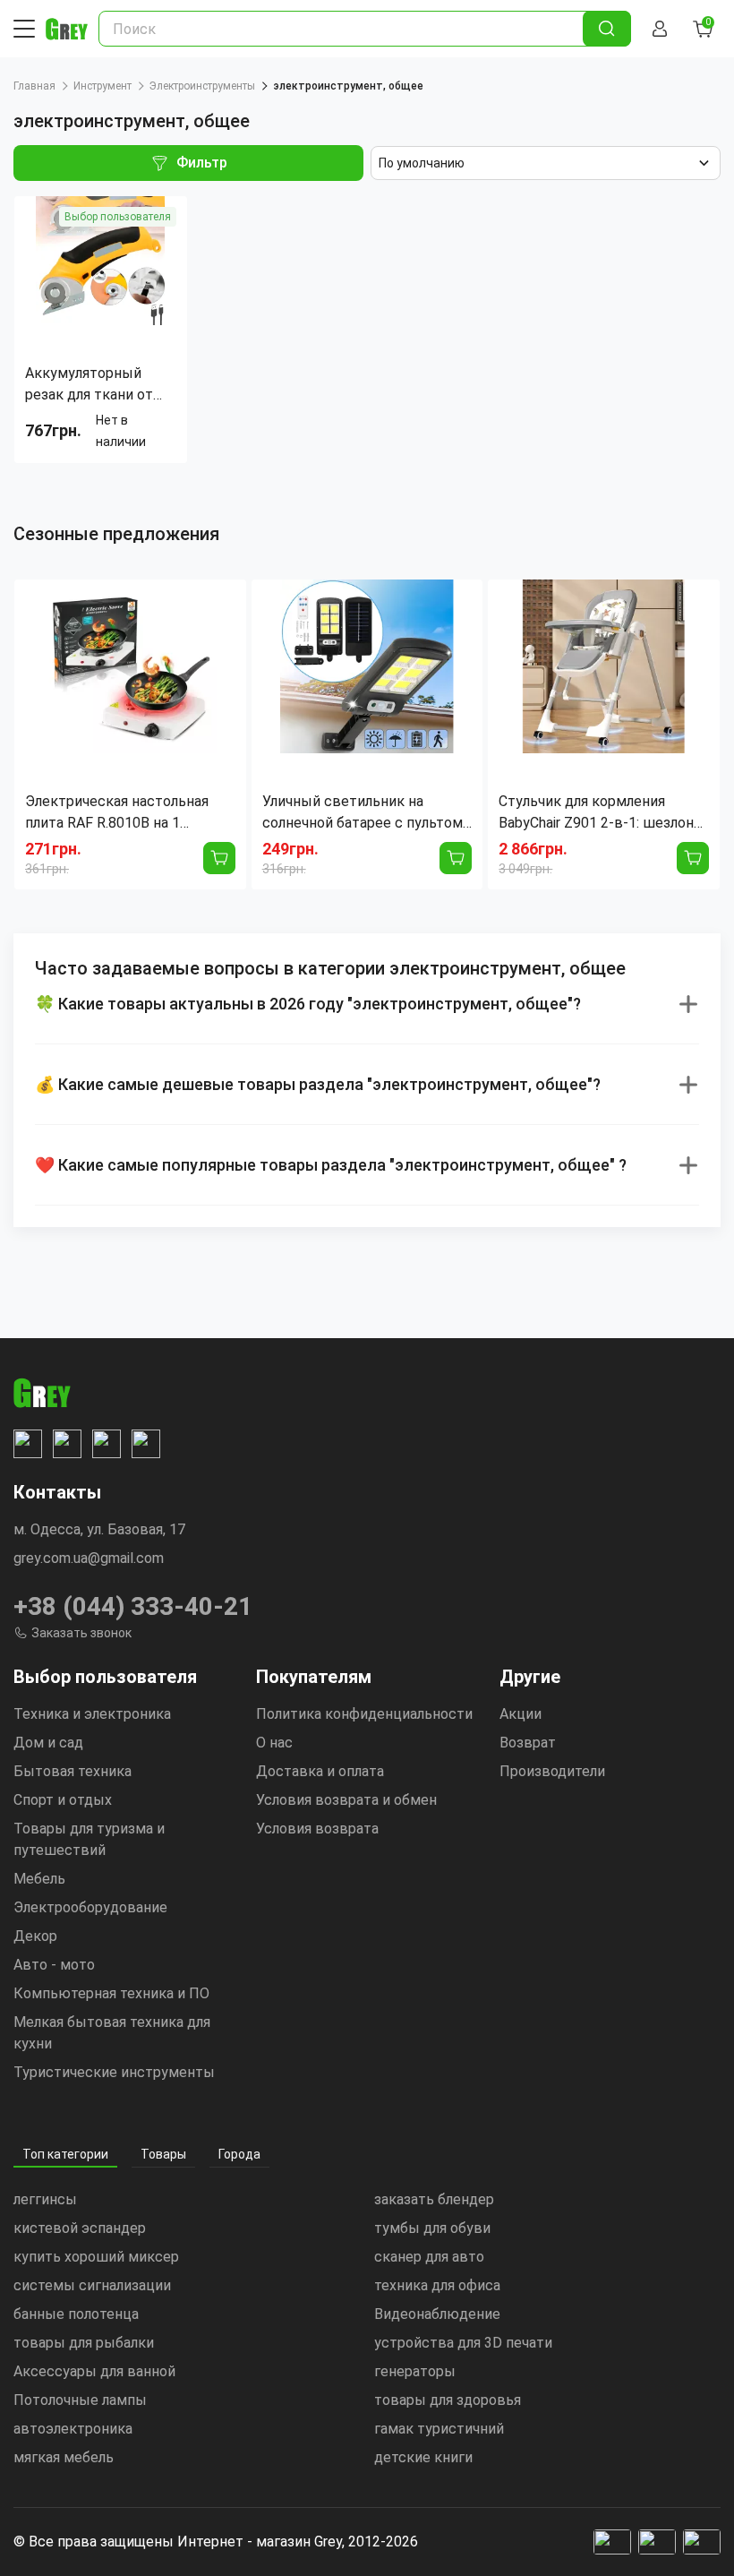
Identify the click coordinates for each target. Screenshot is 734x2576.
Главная (34, 86)
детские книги (423, 2457)
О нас (274, 1743)
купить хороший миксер (96, 2257)
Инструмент (102, 86)
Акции (521, 1714)
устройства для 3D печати (463, 2343)
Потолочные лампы (80, 2400)
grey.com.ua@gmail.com (89, 1558)
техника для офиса (437, 2285)
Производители (552, 1771)
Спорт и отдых (63, 1800)
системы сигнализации (92, 2285)
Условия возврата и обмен (346, 1800)
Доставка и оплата (320, 1771)
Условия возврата (317, 1829)
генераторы (415, 2371)
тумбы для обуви (432, 2228)
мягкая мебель (64, 2457)
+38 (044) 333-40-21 (133, 1606)
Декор (35, 1936)
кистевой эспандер (80, 2228)
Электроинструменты (202, 86)
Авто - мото (54, 1965)
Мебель (39, 1879)
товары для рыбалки (84, 2343)
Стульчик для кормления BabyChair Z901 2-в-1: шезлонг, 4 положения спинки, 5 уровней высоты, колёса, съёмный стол (601, 813)
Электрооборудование (90, 1907)
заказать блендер (434, 2199)
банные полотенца (76, 2314)
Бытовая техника (73, 1771)
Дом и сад (48, 1743)
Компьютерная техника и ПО (111, 1993)
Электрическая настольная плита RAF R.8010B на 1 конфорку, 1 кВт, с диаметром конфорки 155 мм (127, 813)
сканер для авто (429, 2257)
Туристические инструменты (114, 2072)
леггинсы (45, 2199)
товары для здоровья (448, 2400)
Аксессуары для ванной (94, 2371)
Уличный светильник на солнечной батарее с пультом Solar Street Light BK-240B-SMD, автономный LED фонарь (366, 813)
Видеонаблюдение (437, 2314)
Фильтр (202, 163)
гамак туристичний (439, 2429)
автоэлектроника (73, 2429)
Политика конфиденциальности (364, 1714)
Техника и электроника (92, 1714)
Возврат (528, 1743)
